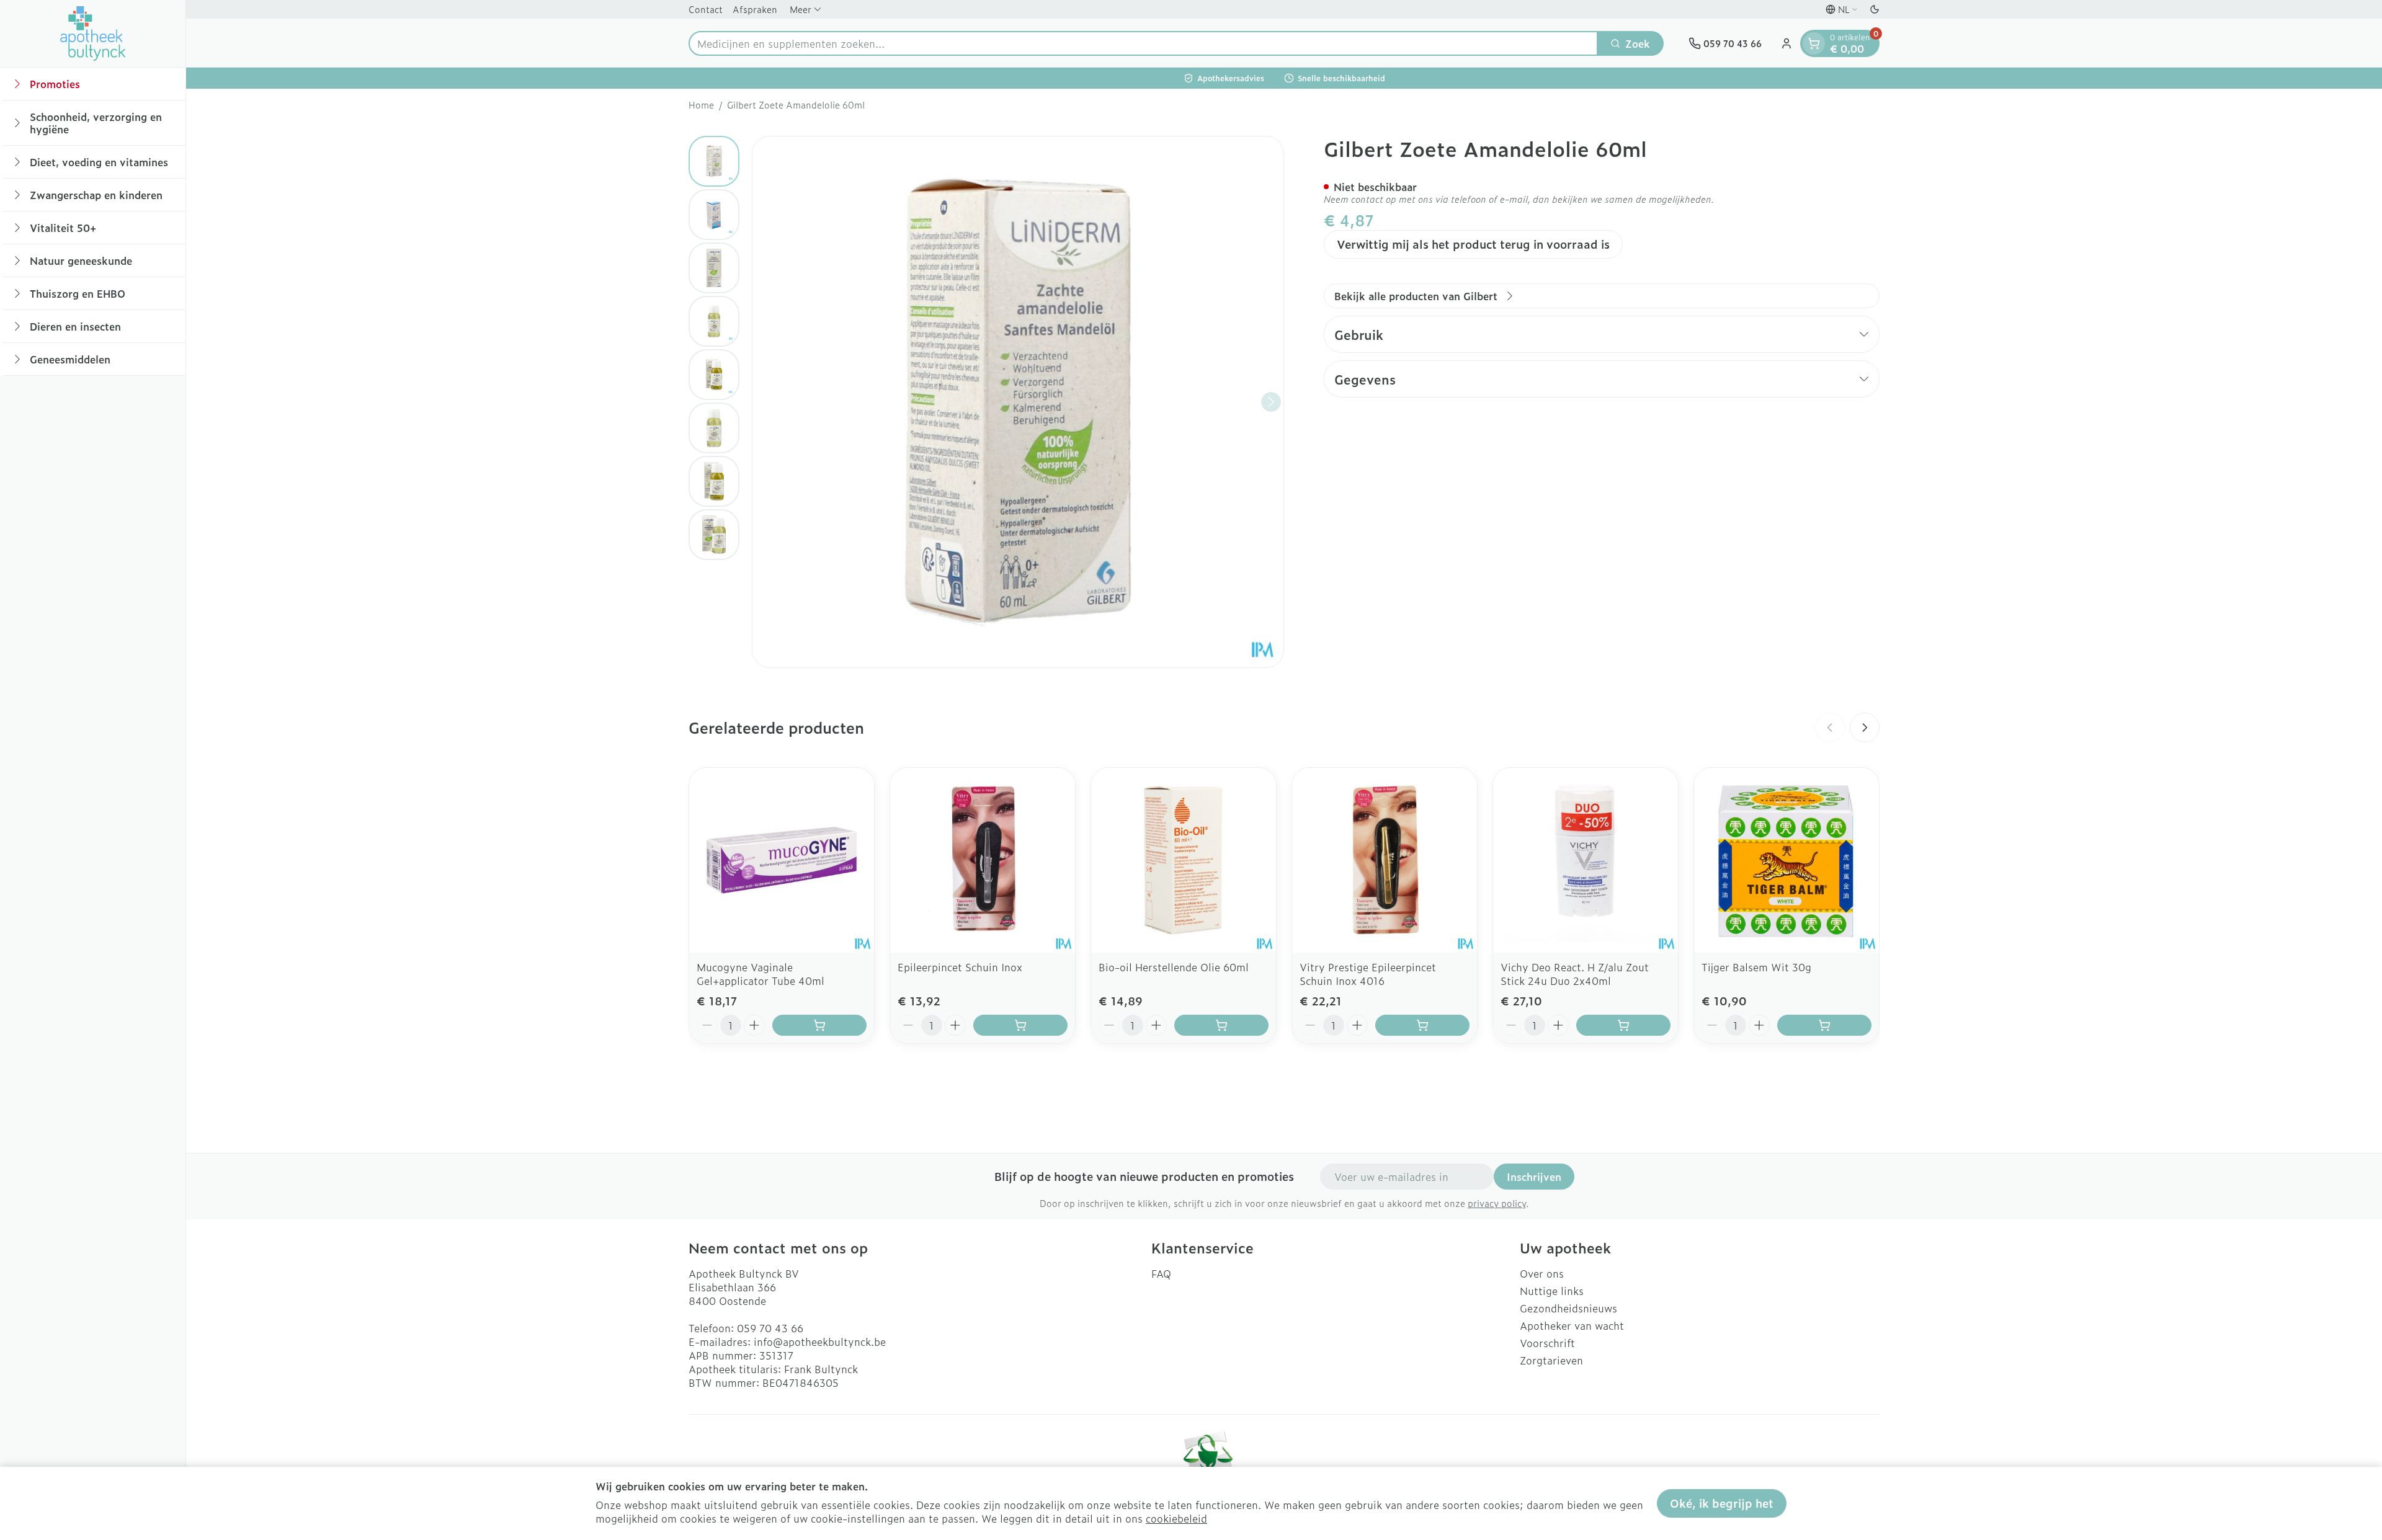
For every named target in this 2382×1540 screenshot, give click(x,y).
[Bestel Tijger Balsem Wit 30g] (1824, 1025)
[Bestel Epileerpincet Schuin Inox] (1020, 1025)
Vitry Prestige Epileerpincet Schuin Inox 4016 (1368, 974)
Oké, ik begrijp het (1722, 1503)
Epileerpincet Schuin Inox (960, 967)
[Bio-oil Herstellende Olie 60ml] (1184, 860)
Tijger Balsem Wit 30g (1756, 967)
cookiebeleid (1176, 1518)
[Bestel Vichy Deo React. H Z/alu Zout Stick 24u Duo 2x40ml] (1623, 1025)
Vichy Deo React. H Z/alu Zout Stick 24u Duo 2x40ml (1575, 974)
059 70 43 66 (770, 1328)
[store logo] (93, 33)
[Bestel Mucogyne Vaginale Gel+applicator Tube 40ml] (819, 1025)
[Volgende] (1271, 402)
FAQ (1161, 1273)
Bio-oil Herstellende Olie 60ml (1174, 967)
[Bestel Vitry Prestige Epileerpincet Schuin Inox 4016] (1422, 1025)
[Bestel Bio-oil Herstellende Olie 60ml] (1221, 1025)
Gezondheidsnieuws (1568, 1308)
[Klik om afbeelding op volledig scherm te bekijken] (1018, 402)
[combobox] (1143, 43)
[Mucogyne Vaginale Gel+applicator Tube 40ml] (782, 860)
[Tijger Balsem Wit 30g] (1787, 860)
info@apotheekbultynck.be (820, 1342)
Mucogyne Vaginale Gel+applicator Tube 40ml (761, 974)
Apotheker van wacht (1572, 1325)
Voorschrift (1547, 1343)
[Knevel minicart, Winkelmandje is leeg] (1814, 43)
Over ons (1542, 1273)
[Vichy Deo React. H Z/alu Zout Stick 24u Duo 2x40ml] (1586, 860)
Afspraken (755, 9)
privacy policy (1497, 1203)
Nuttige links (1552, 1291)
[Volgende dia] (1865, 728)
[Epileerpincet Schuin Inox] (983, 860)
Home (701, 105)
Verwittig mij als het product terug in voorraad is (1473, 244)
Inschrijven (1534, 1177)
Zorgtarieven (1551, 1360)
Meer (801, 9)
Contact (706, 9)
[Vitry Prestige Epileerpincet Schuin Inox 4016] (1385, 860)
